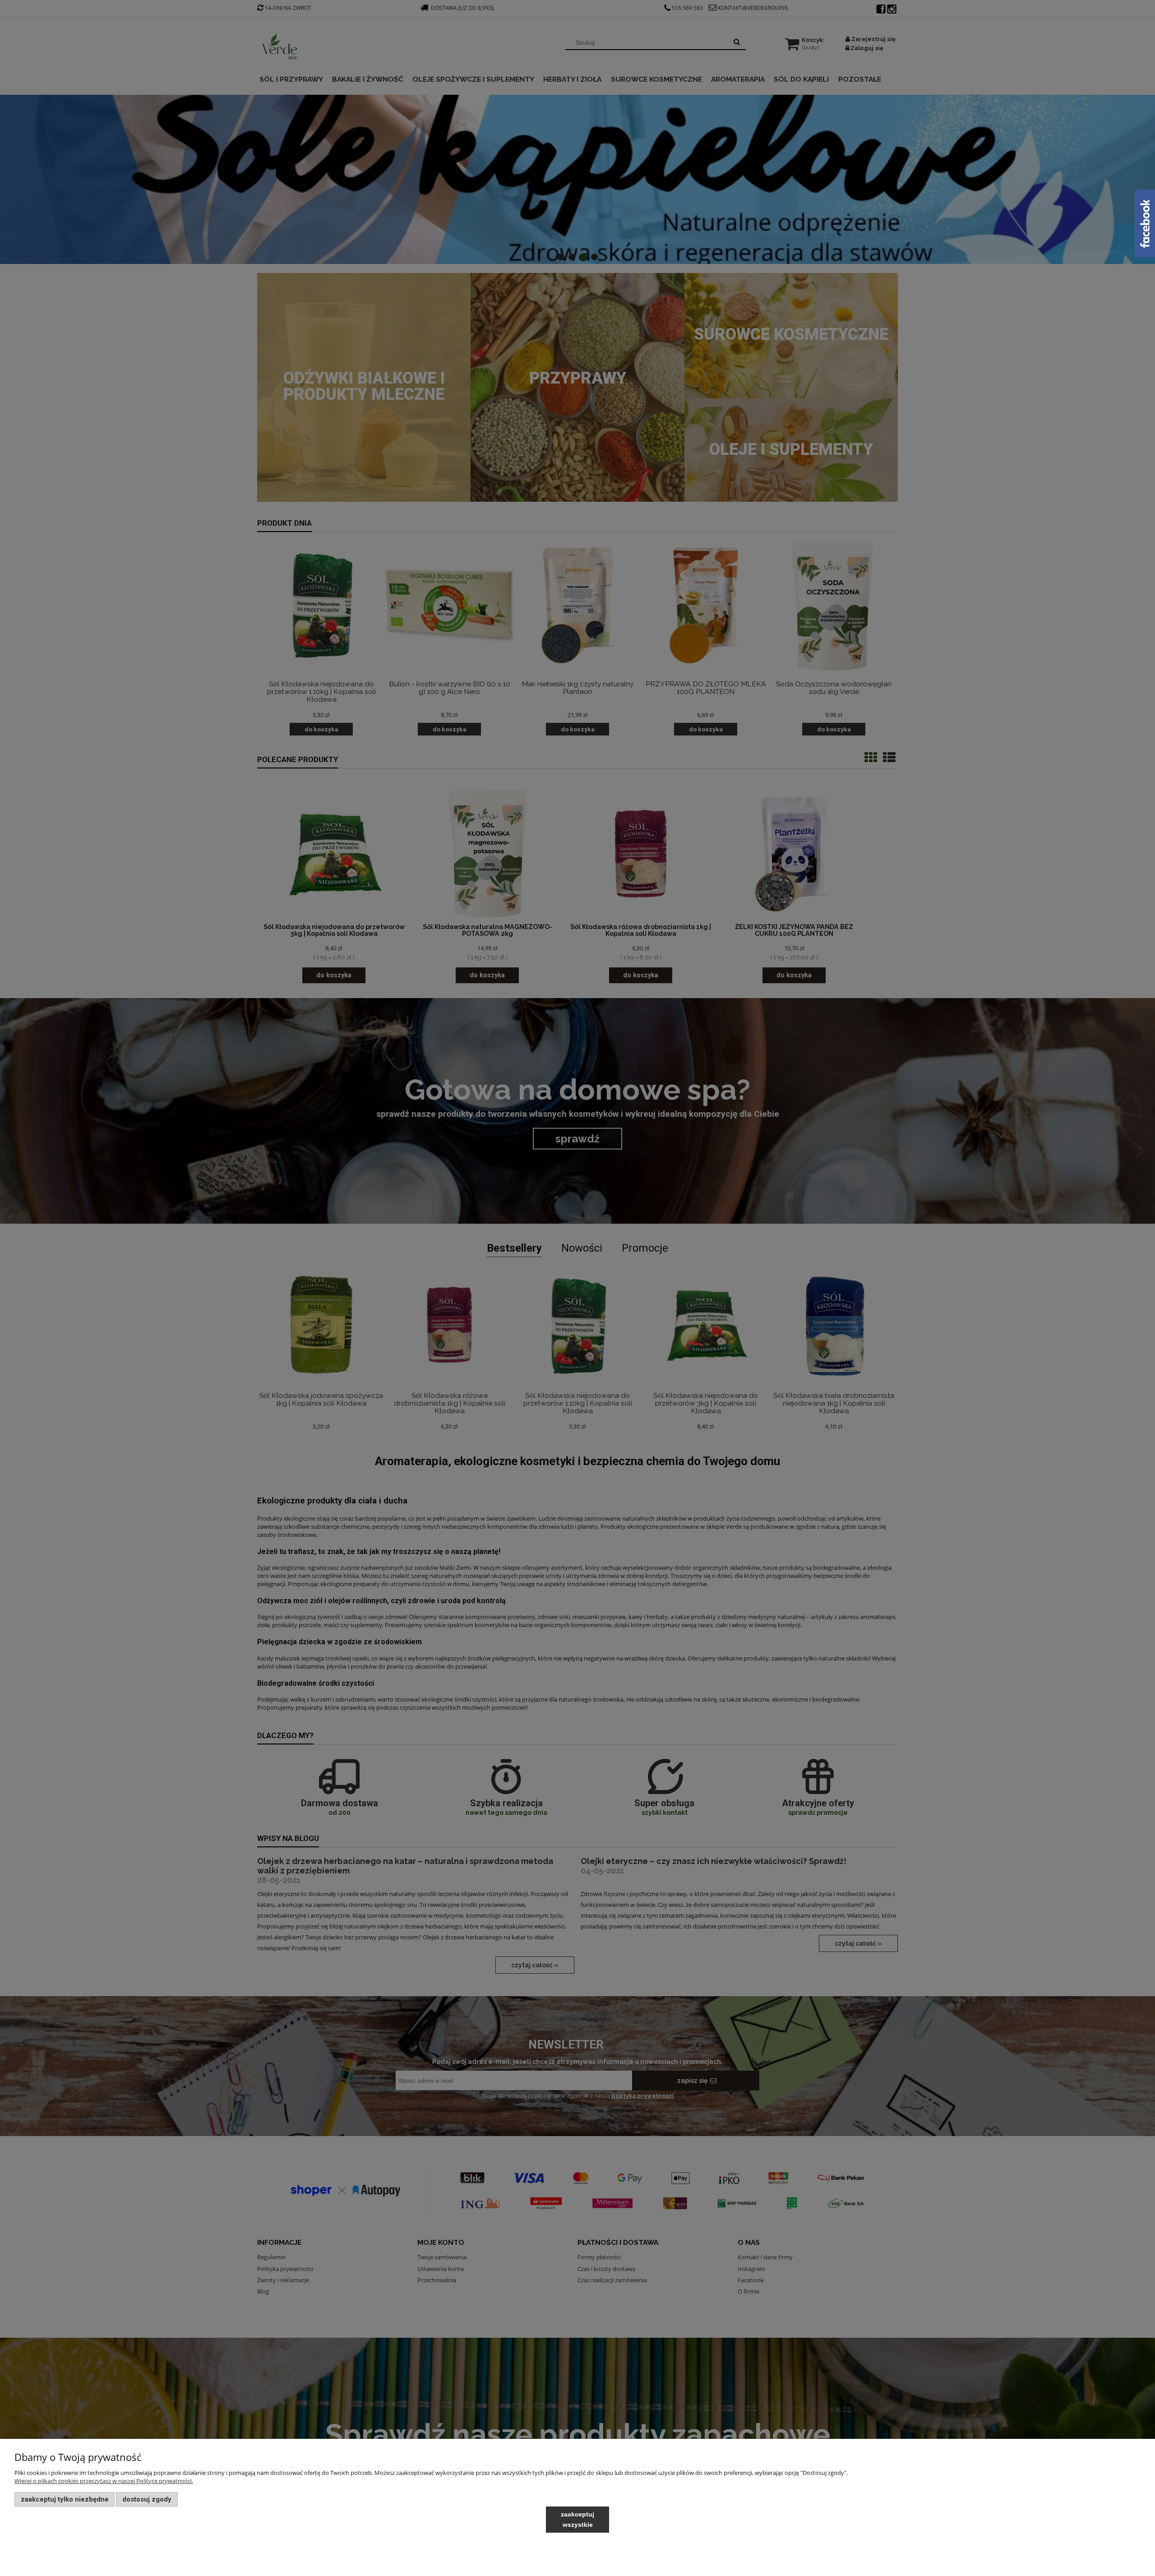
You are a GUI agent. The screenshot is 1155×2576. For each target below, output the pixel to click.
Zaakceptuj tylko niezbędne (65, 2499)
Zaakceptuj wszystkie (577, 2519)
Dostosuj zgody (147, 2499)
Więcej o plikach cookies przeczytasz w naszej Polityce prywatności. (104, 2481)
